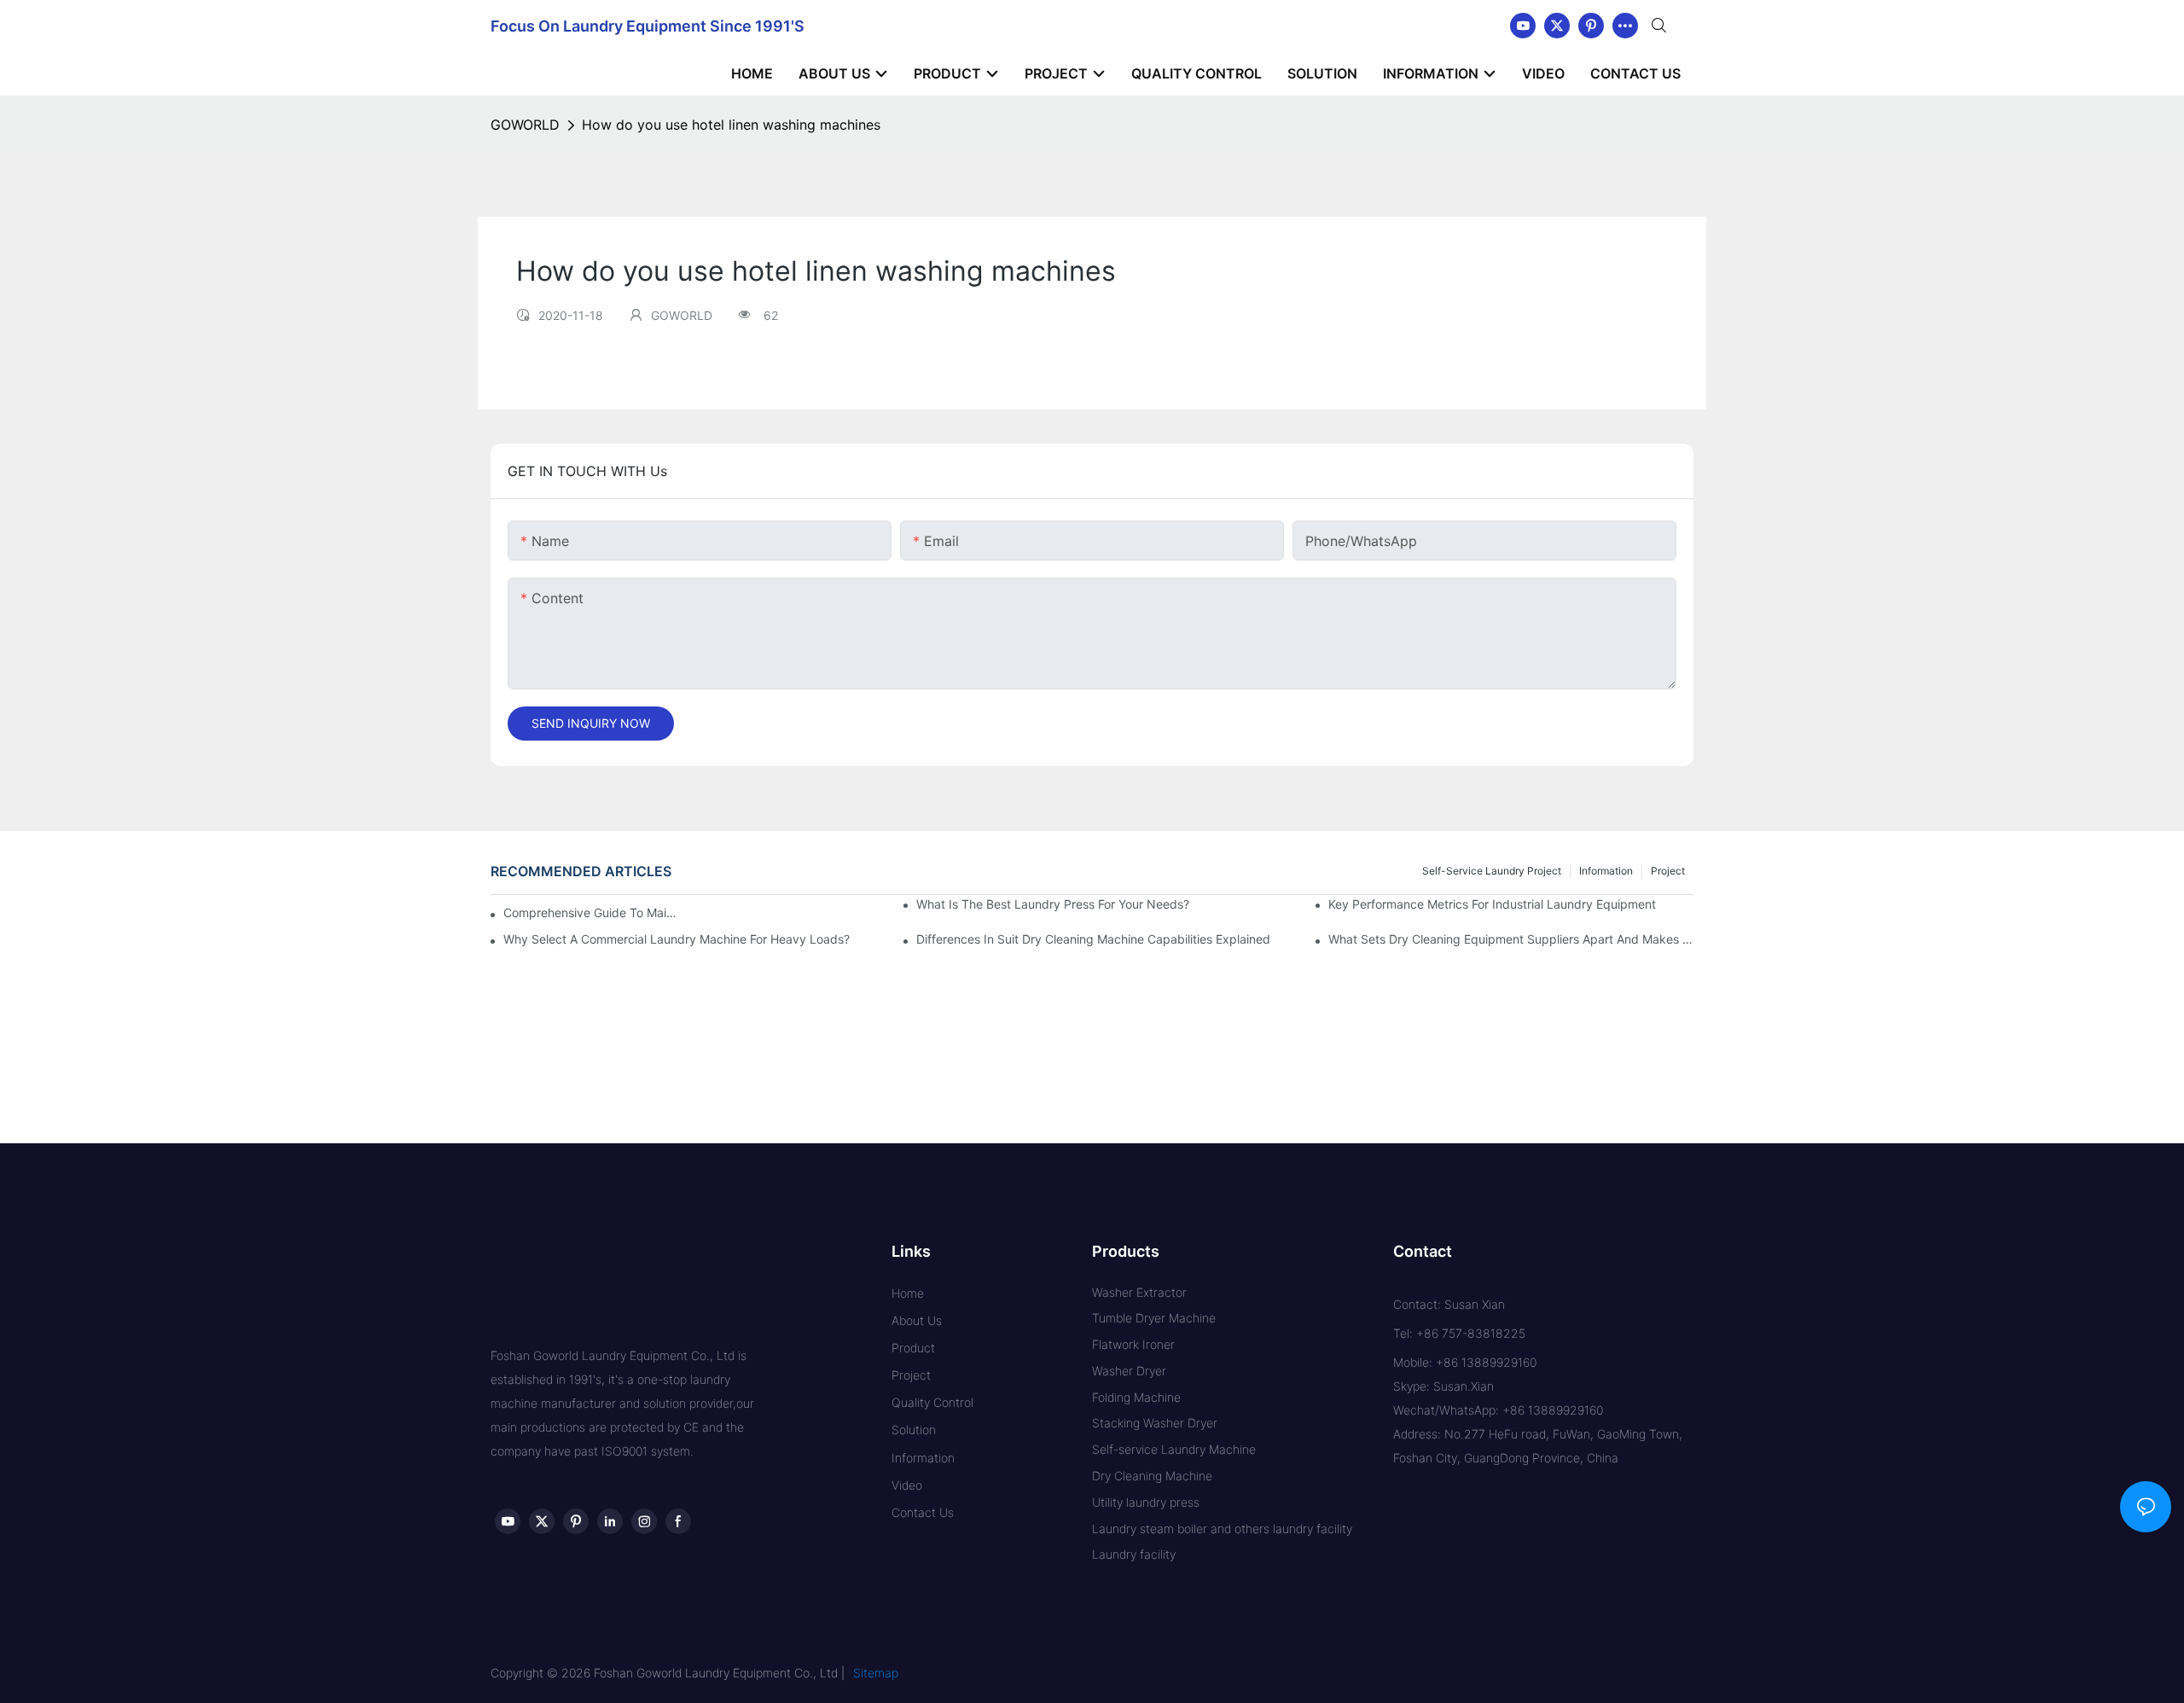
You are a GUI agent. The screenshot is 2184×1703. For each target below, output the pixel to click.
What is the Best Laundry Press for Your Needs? (1053, 904)
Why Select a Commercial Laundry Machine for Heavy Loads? (677, 939)
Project (1668, 871)
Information (1606, 871)
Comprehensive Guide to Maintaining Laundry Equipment (591, 913)
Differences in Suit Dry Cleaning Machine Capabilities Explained (1093, 939)
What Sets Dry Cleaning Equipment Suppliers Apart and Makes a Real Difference (1511, 939)
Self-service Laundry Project (1492, 871)
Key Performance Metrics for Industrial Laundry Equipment (1492, 904)
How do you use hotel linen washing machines (731, 125)
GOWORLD (525, 125)
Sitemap (876, 1673)
